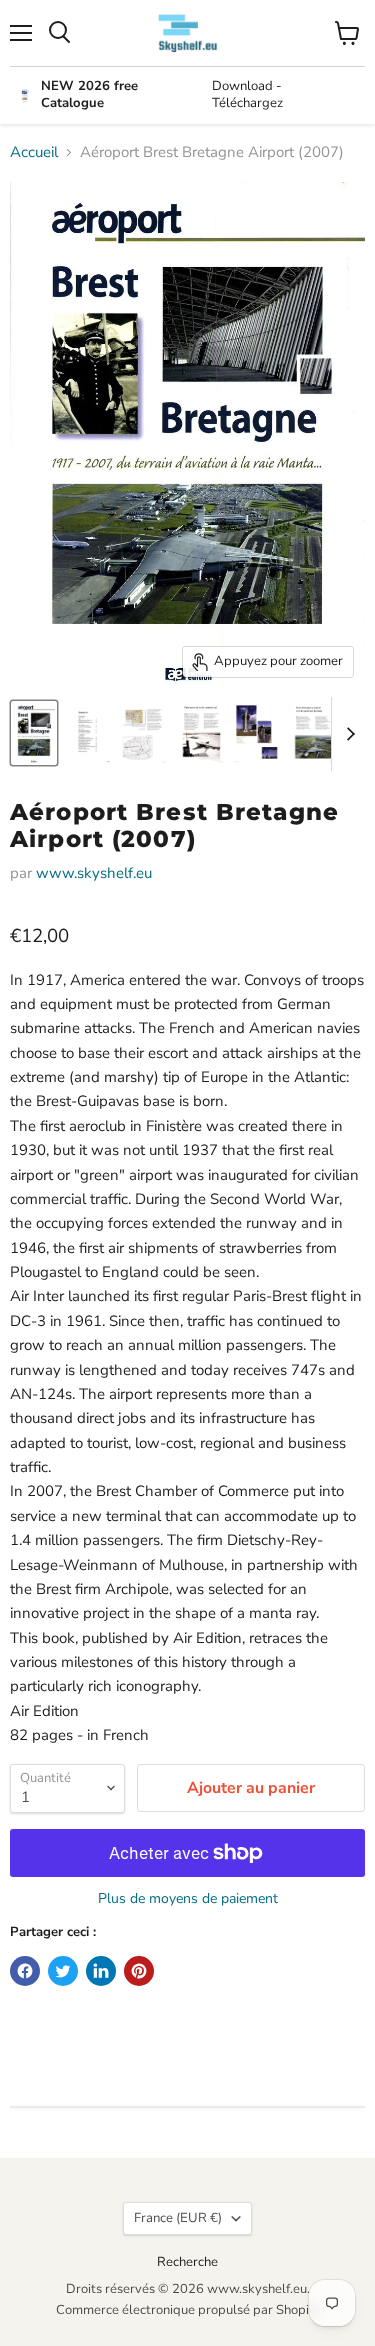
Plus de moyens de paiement (188, 1899)
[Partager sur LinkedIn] (101, 1971)
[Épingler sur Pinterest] (139, 1971)
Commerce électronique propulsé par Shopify (188, 2310)
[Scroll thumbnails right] (347, 734)
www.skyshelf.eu (94, 873)
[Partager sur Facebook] (25, 1971)
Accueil (34, 152)
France (178, 2218)
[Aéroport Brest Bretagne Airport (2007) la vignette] (34, 733)
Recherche (187, 2262)
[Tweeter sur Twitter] (63, 1971)
